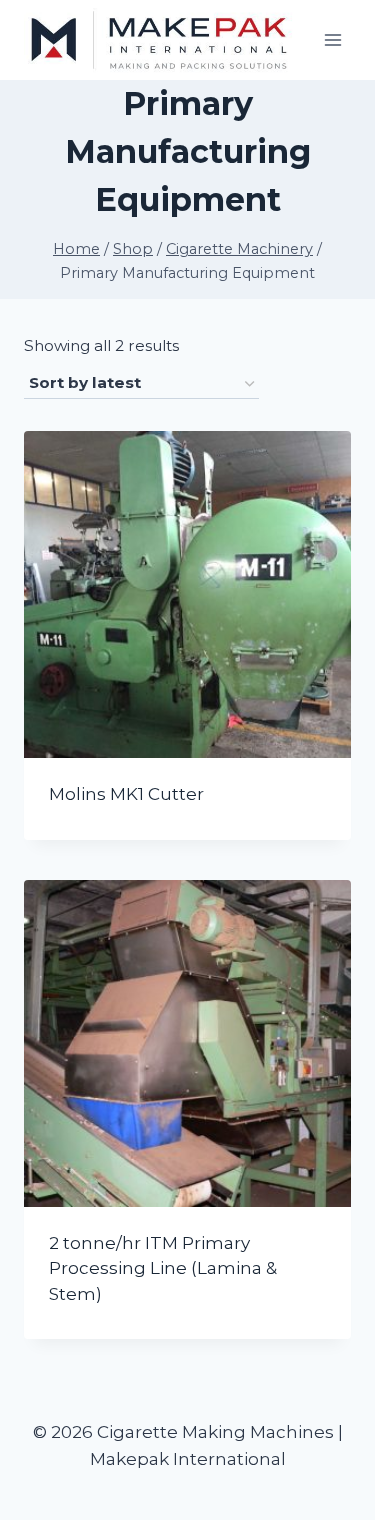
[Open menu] (332, 39)
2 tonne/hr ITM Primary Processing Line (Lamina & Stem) (163, 1268)
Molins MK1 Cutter (126, 794)
